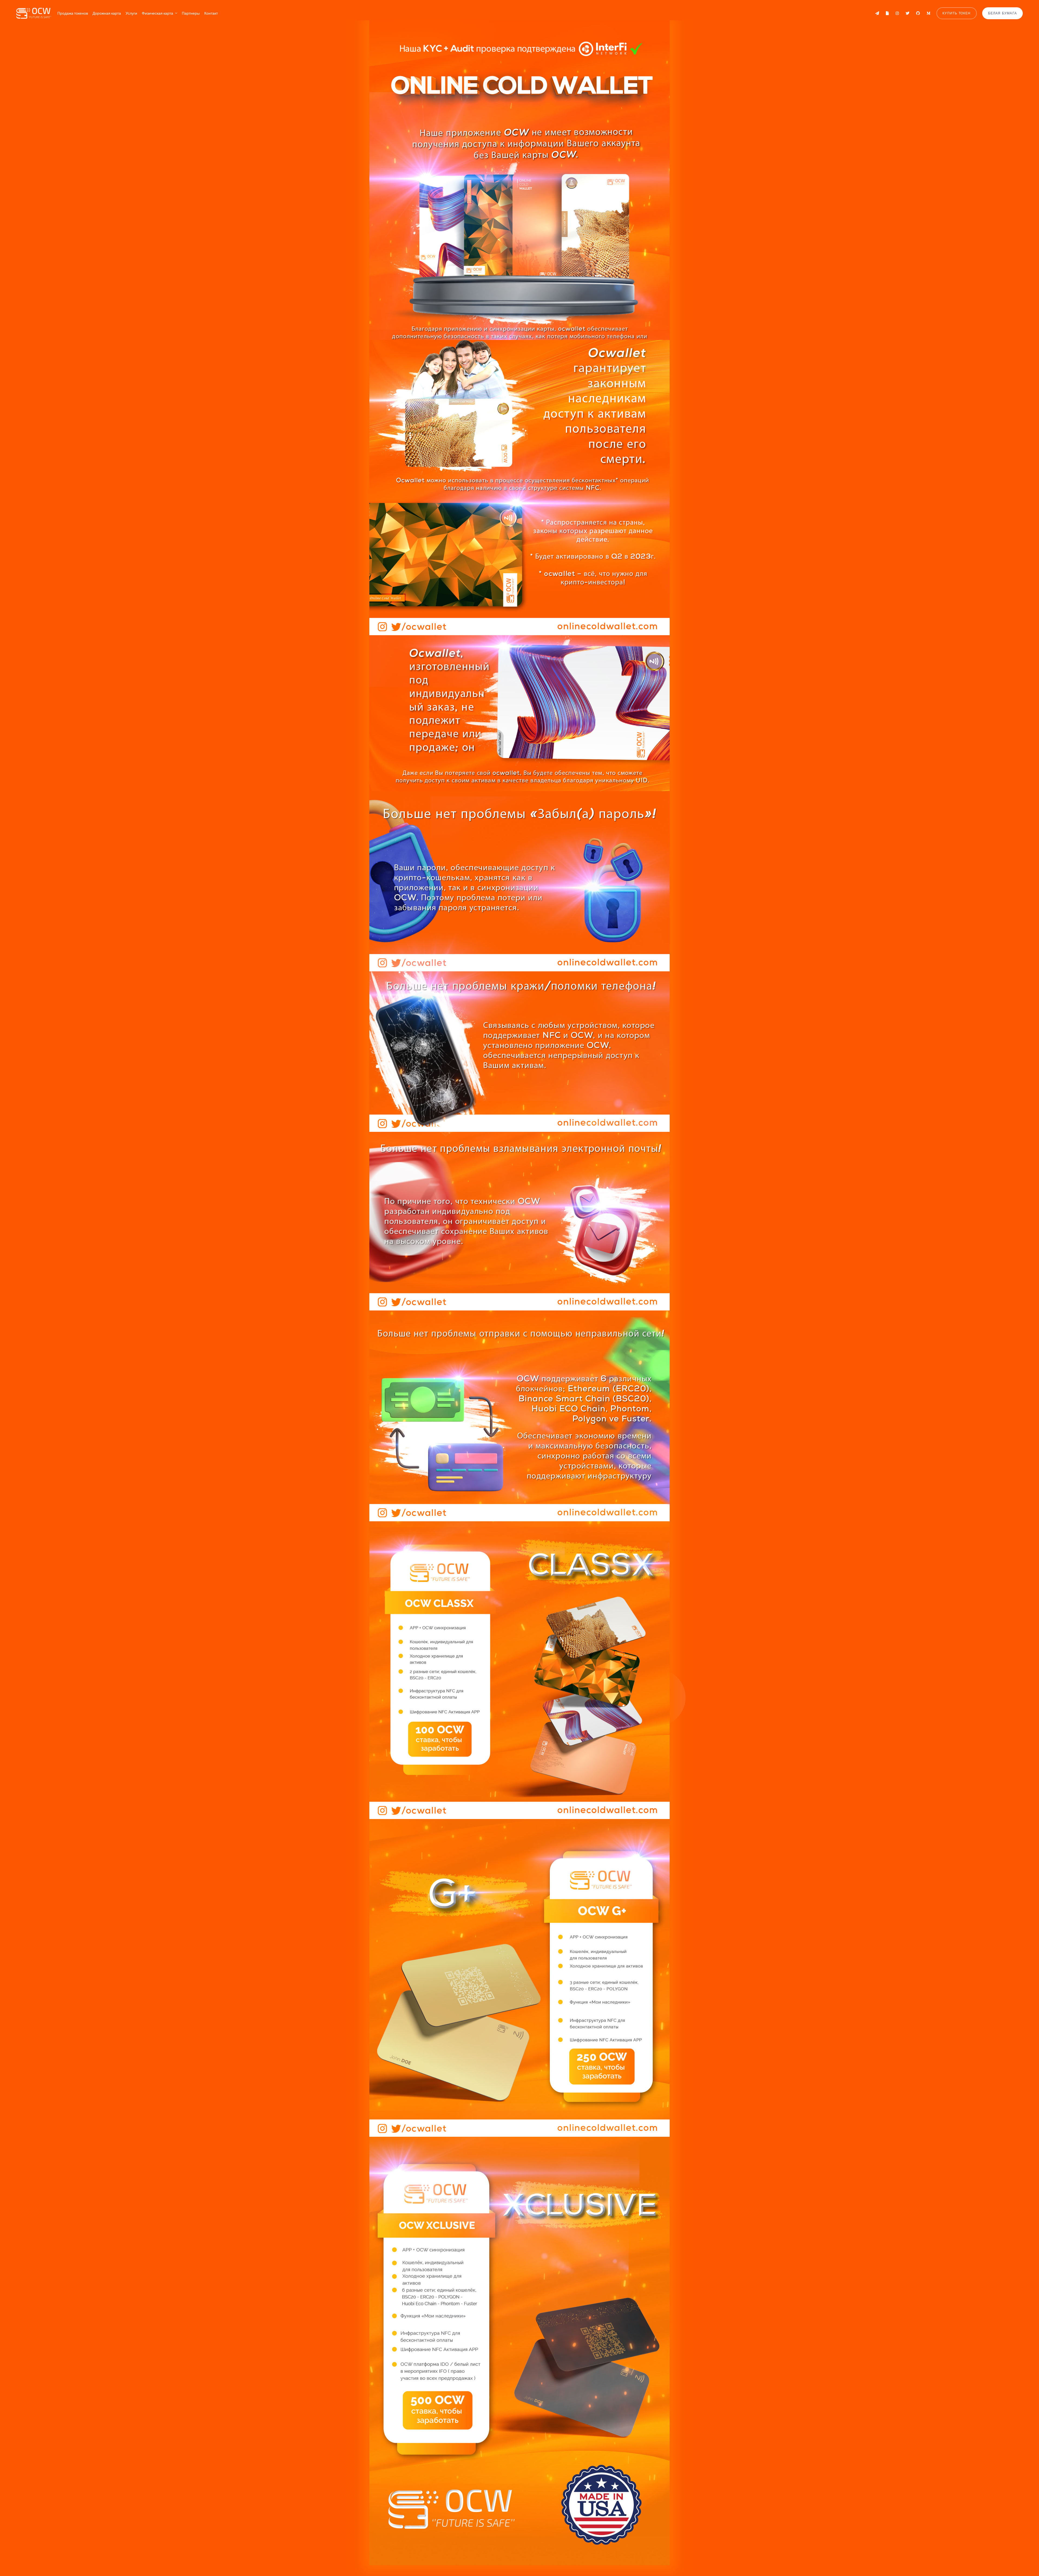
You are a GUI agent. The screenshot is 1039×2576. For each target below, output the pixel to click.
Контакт (211, 13)
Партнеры (191, 13)
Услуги (131, 13)
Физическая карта (157, 13)
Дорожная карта (107, 13)
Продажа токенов (73, 13)
